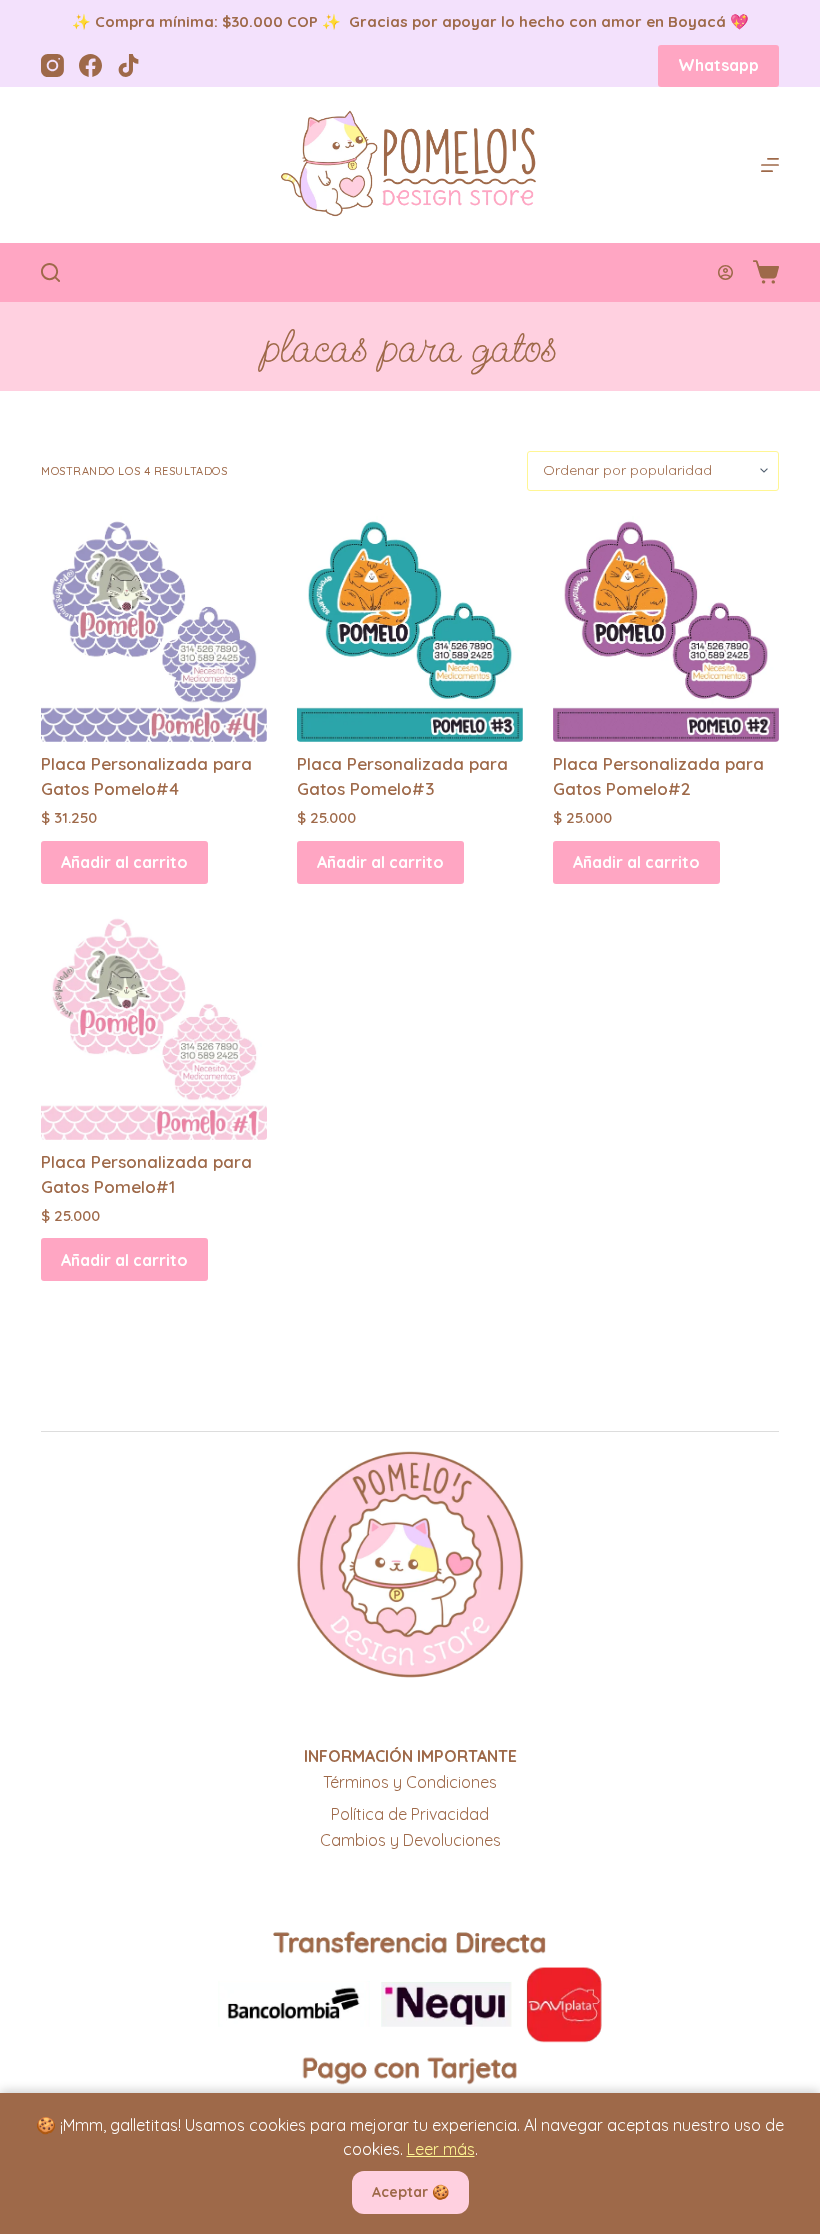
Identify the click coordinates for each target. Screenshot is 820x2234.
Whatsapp (718, 65)
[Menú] (770, 165)
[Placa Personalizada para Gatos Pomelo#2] (666, 629)
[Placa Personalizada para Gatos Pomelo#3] (410, 629)
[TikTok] (128, 65)
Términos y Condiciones (410, 1782)
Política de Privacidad (410, 1814)
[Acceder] (725, 272)
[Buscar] (50, 272)
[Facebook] (90, 65)
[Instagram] (52, 65)
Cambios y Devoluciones (410, 1840)
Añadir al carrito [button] (124, 862)
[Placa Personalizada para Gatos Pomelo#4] (154, 629)
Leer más (441, 2149)
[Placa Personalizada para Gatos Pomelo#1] (154, 1027)
